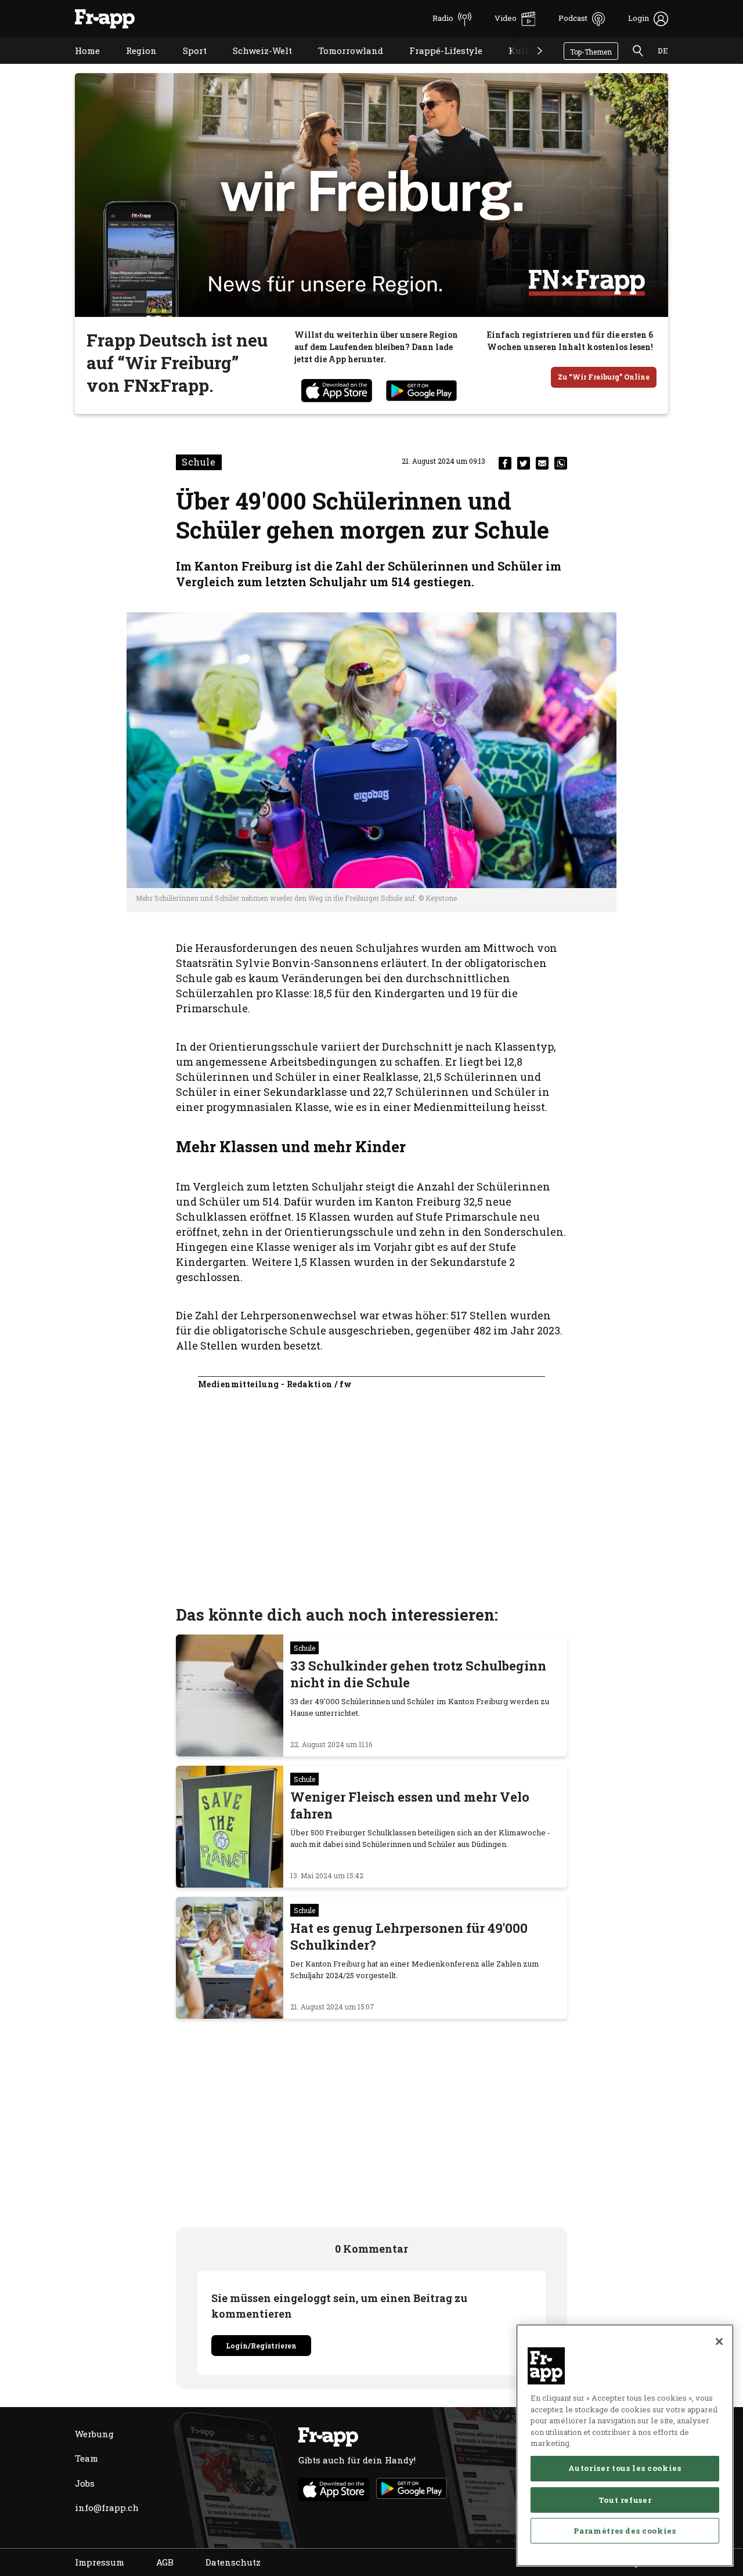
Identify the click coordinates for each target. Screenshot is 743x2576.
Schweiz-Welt (254, 65)
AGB (165, 2562)
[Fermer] (719, 2342)
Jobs (85, 2483)
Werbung (94, 2434)
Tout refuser (625, 2499)
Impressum (100, 2562)
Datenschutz (233, 2562)
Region (133, 65)
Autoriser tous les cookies (625, 2468)
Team (86, 2458)
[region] (625, 2445)
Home (79, 65)
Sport (186, 65)
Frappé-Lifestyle (437, 65)
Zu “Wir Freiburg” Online (604, 377)
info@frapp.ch (107, 2508)
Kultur (515, 65)
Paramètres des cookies (625, 2531)
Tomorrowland (342, 65)
